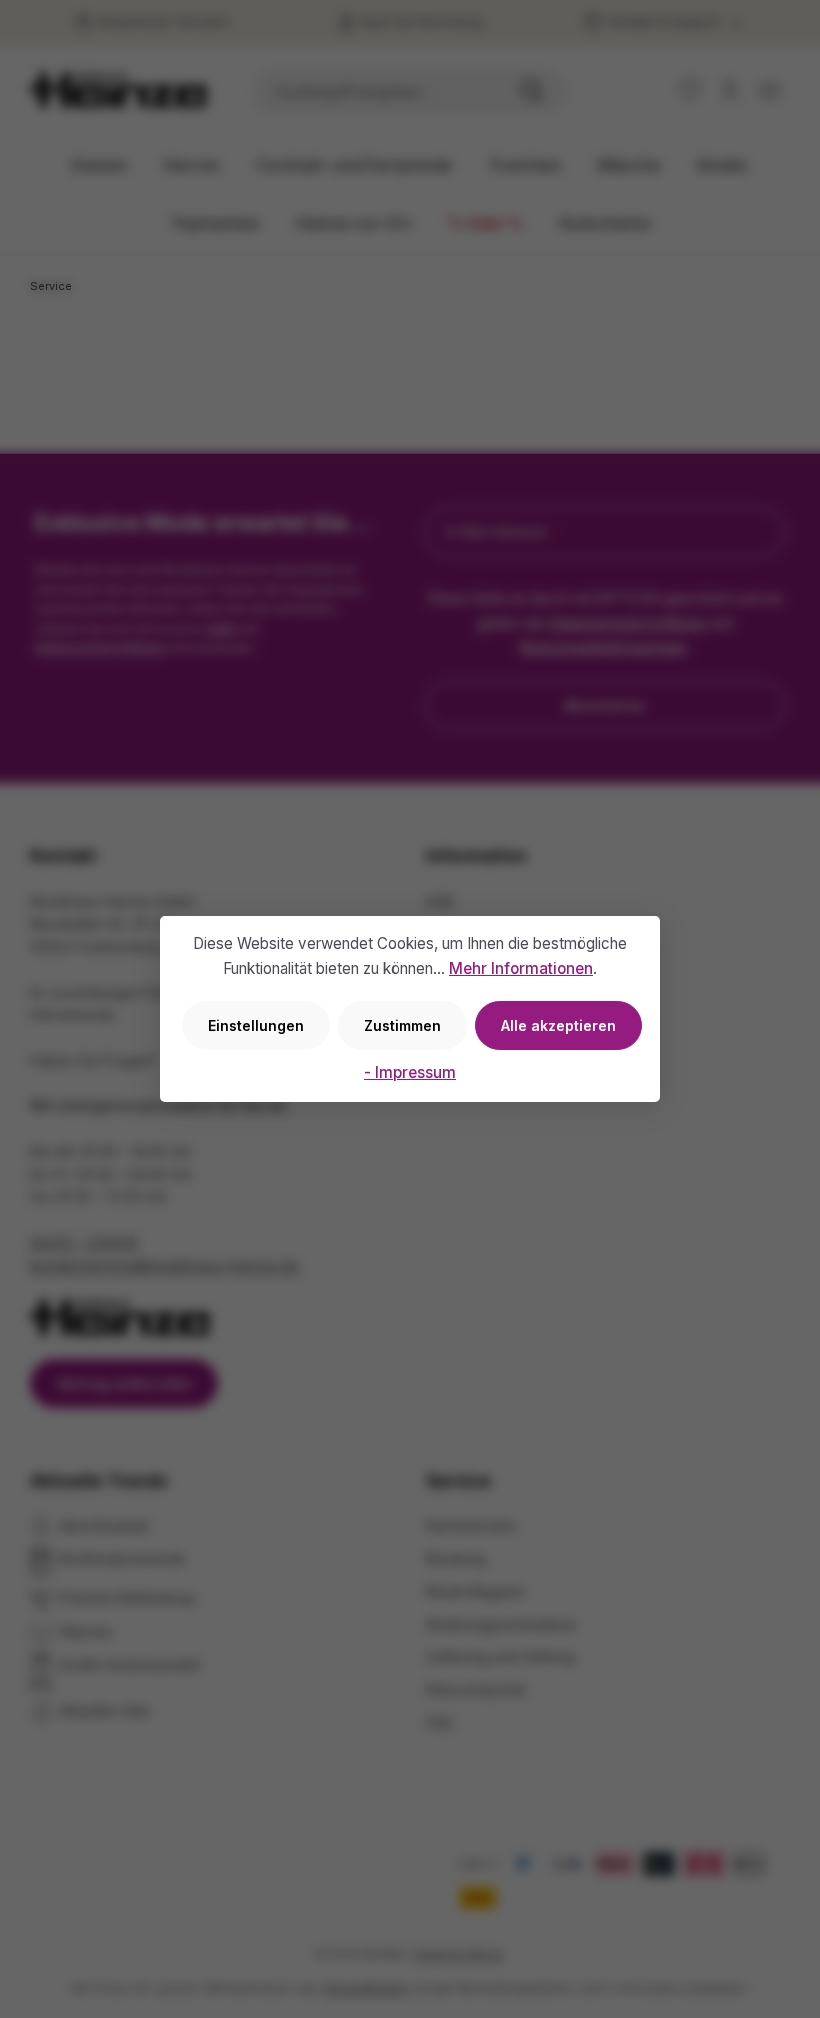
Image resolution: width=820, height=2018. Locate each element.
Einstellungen (256, 1025)
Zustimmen (402, 1025)
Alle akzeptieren (558, 1025)
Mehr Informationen (521, 968)
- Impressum (410, 1072)
